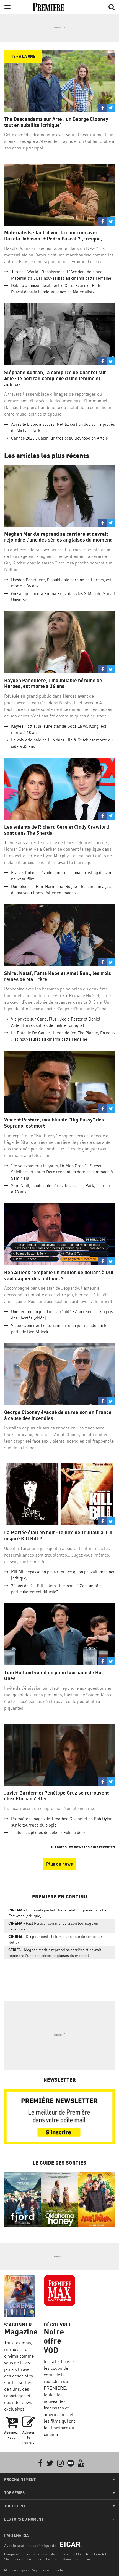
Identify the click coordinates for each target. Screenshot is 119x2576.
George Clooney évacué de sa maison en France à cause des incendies (58, 1415)
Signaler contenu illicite (50, 2570)
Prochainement (20, 2479)
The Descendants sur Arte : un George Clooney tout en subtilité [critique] (56, 122)
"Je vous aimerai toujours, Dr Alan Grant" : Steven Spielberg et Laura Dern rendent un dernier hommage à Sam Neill (62, 1172)
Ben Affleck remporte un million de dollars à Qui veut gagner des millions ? (59, 1275)
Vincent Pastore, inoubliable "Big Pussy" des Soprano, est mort (54, 1123)
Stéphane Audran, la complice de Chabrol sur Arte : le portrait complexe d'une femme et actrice (55, 378)
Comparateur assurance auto (26, 2554)
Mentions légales (17, 2570)
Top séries (14, 2493)
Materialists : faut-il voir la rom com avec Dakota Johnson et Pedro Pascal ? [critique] (53, 236)
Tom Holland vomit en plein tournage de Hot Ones (54, 1676)
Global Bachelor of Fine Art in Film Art (78, 2554)
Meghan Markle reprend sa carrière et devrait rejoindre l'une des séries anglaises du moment (58, 537)
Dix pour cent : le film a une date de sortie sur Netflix (55, 1939)
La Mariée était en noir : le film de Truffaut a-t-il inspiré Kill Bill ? (58, 1535)
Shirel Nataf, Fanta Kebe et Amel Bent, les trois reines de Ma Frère (58, 976)
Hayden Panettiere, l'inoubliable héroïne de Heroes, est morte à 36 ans (53, 683)
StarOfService (14, 2559)
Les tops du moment (24, 2519)
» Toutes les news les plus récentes (83, 1847)
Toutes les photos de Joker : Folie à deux (48, 1832)
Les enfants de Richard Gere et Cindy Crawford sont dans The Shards (57, 830)
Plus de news (59, 1864)
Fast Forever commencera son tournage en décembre (53, 1926)
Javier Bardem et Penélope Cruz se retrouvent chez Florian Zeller (56, 1796)
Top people (15, 2506)
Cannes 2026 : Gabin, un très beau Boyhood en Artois (59, 438)
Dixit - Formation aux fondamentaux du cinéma (62, 2559)
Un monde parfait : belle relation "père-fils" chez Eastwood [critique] (58, 1913)
